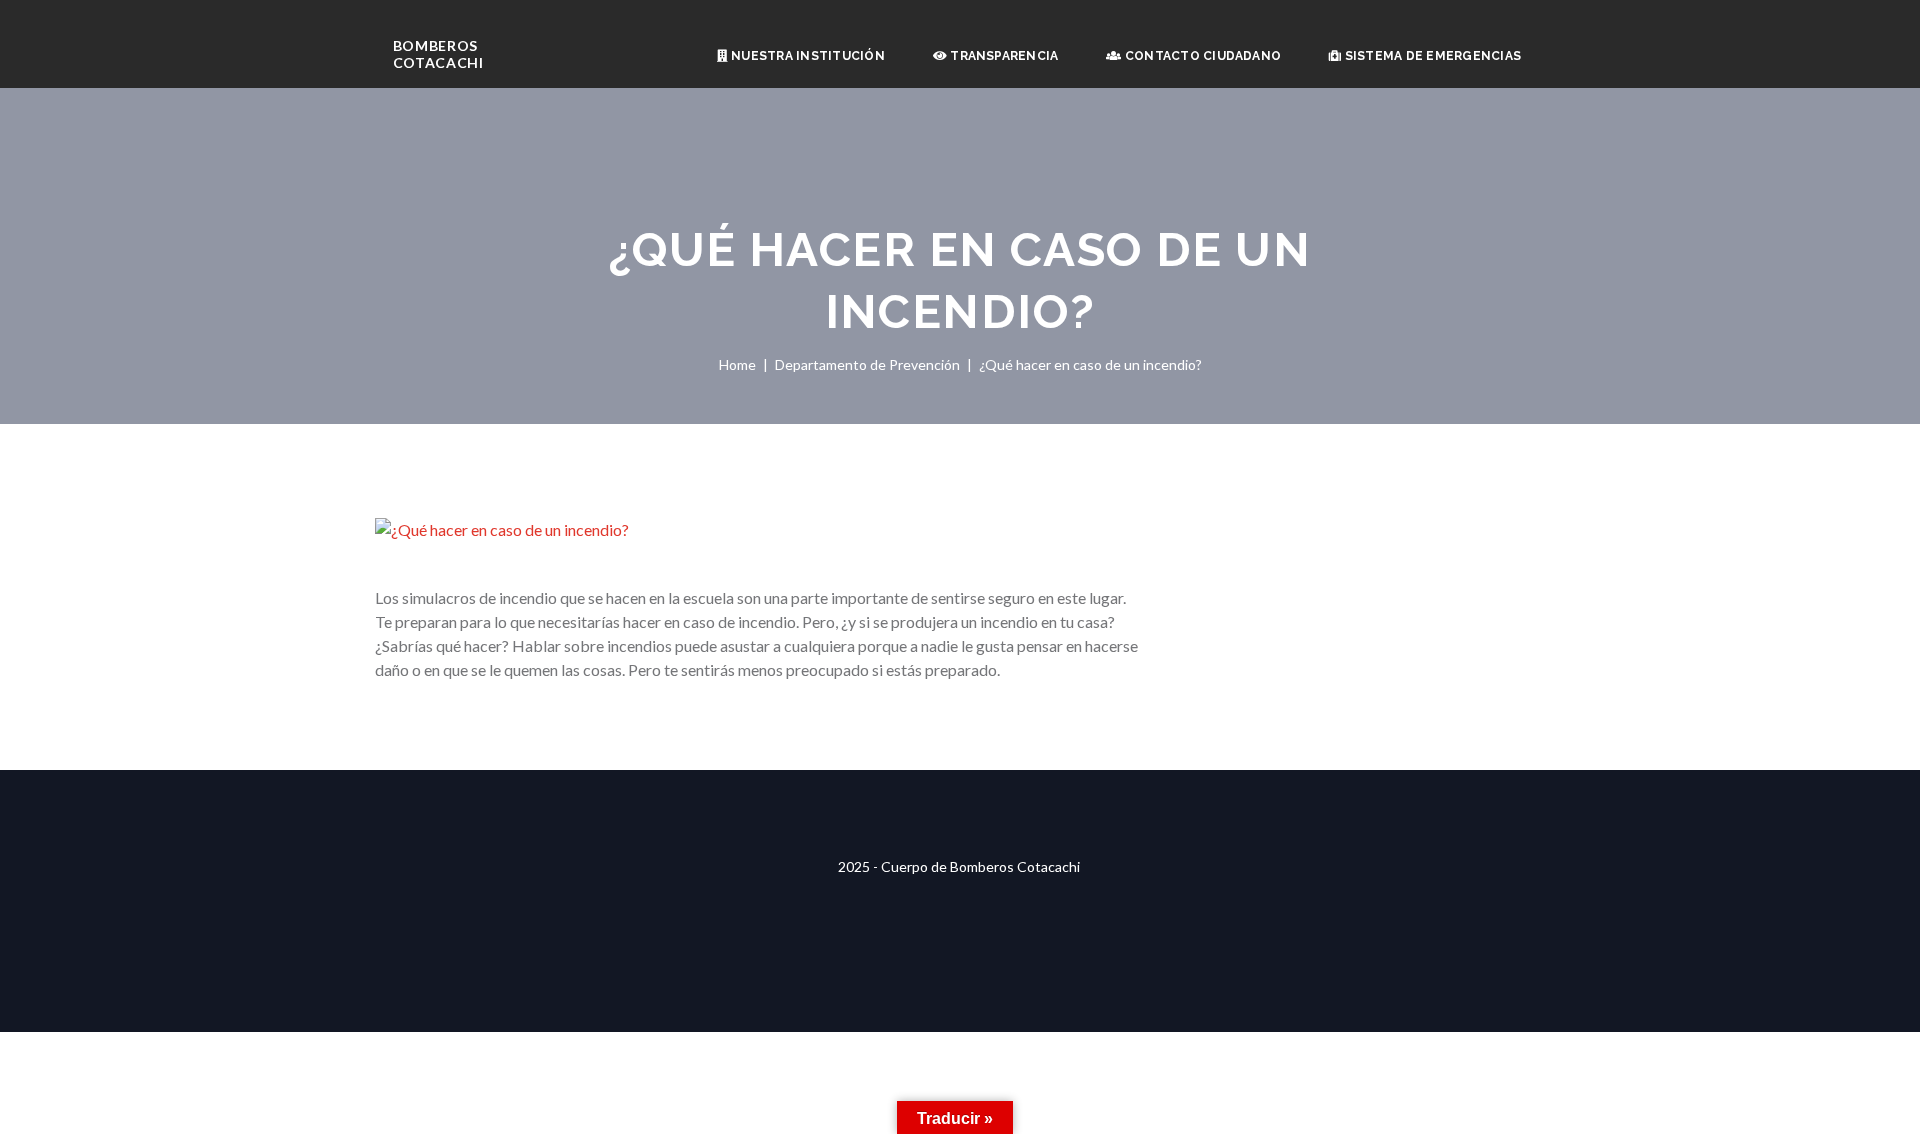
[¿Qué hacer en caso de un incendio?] (760, 530)
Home (737, 364)
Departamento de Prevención (867, 364)
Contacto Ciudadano (1202, 56)
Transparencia (1002, 56)
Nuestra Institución (806, 56)
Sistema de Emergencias (1431, 56)
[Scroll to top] (960, 782)
